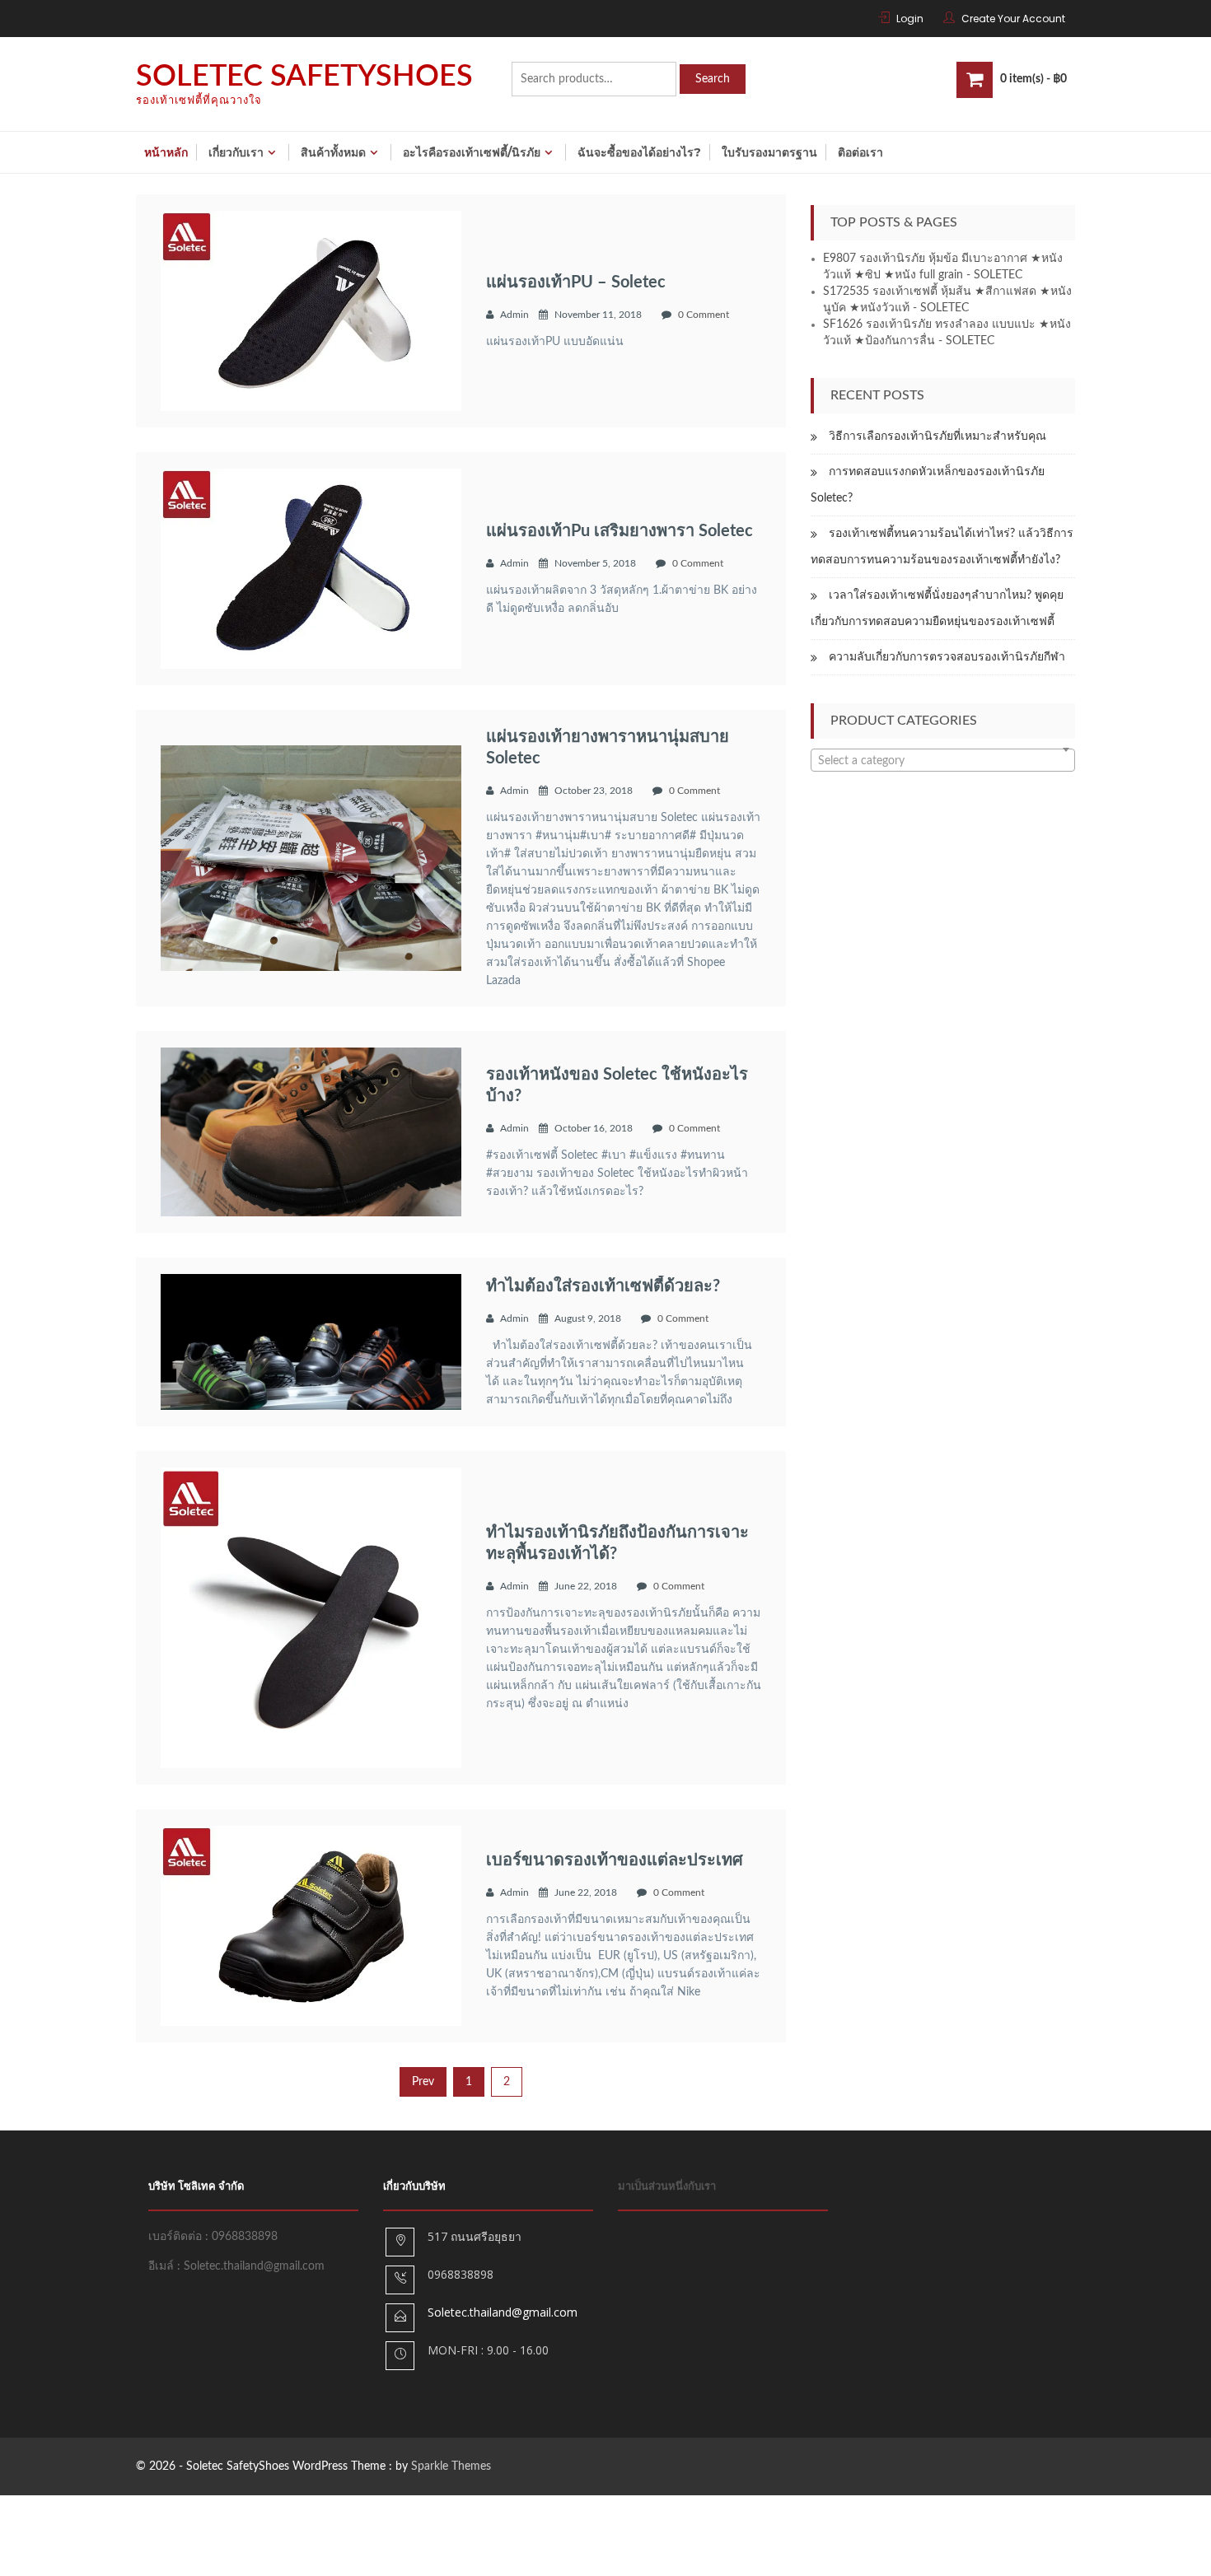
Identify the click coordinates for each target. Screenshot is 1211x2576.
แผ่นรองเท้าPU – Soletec (576, 282)
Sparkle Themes (451, 2466)
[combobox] (943, 760)
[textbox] (943, 761)
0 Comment (704, 315)
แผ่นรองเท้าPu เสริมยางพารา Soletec (620, 531)
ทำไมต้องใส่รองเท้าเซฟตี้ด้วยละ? (603, 1286)
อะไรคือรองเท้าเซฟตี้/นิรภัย (472, 152)
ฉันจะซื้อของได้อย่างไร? (639, 152)
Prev (423, 2082)
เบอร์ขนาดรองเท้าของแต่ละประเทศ (615, 1860)
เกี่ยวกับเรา (236, 152)
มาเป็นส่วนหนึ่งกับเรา (667, 2187)
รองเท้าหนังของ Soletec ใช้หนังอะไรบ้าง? (617, 1085)
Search (713, 79)
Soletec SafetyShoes (304, 77)
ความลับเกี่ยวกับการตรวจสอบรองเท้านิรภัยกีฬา (947, 657)
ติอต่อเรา (860, 152)
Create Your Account (1013, 19)
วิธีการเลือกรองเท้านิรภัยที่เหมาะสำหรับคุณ (937, 436)
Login (910, 19)
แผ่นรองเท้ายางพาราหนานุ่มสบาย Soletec (608, 748)
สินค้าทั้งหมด (333, 152)
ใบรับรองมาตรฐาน (769, 152)
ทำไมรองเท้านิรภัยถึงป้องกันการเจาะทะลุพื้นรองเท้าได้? (617, 1543)
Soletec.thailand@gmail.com (503, 2312)
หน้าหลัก (166, 152)
